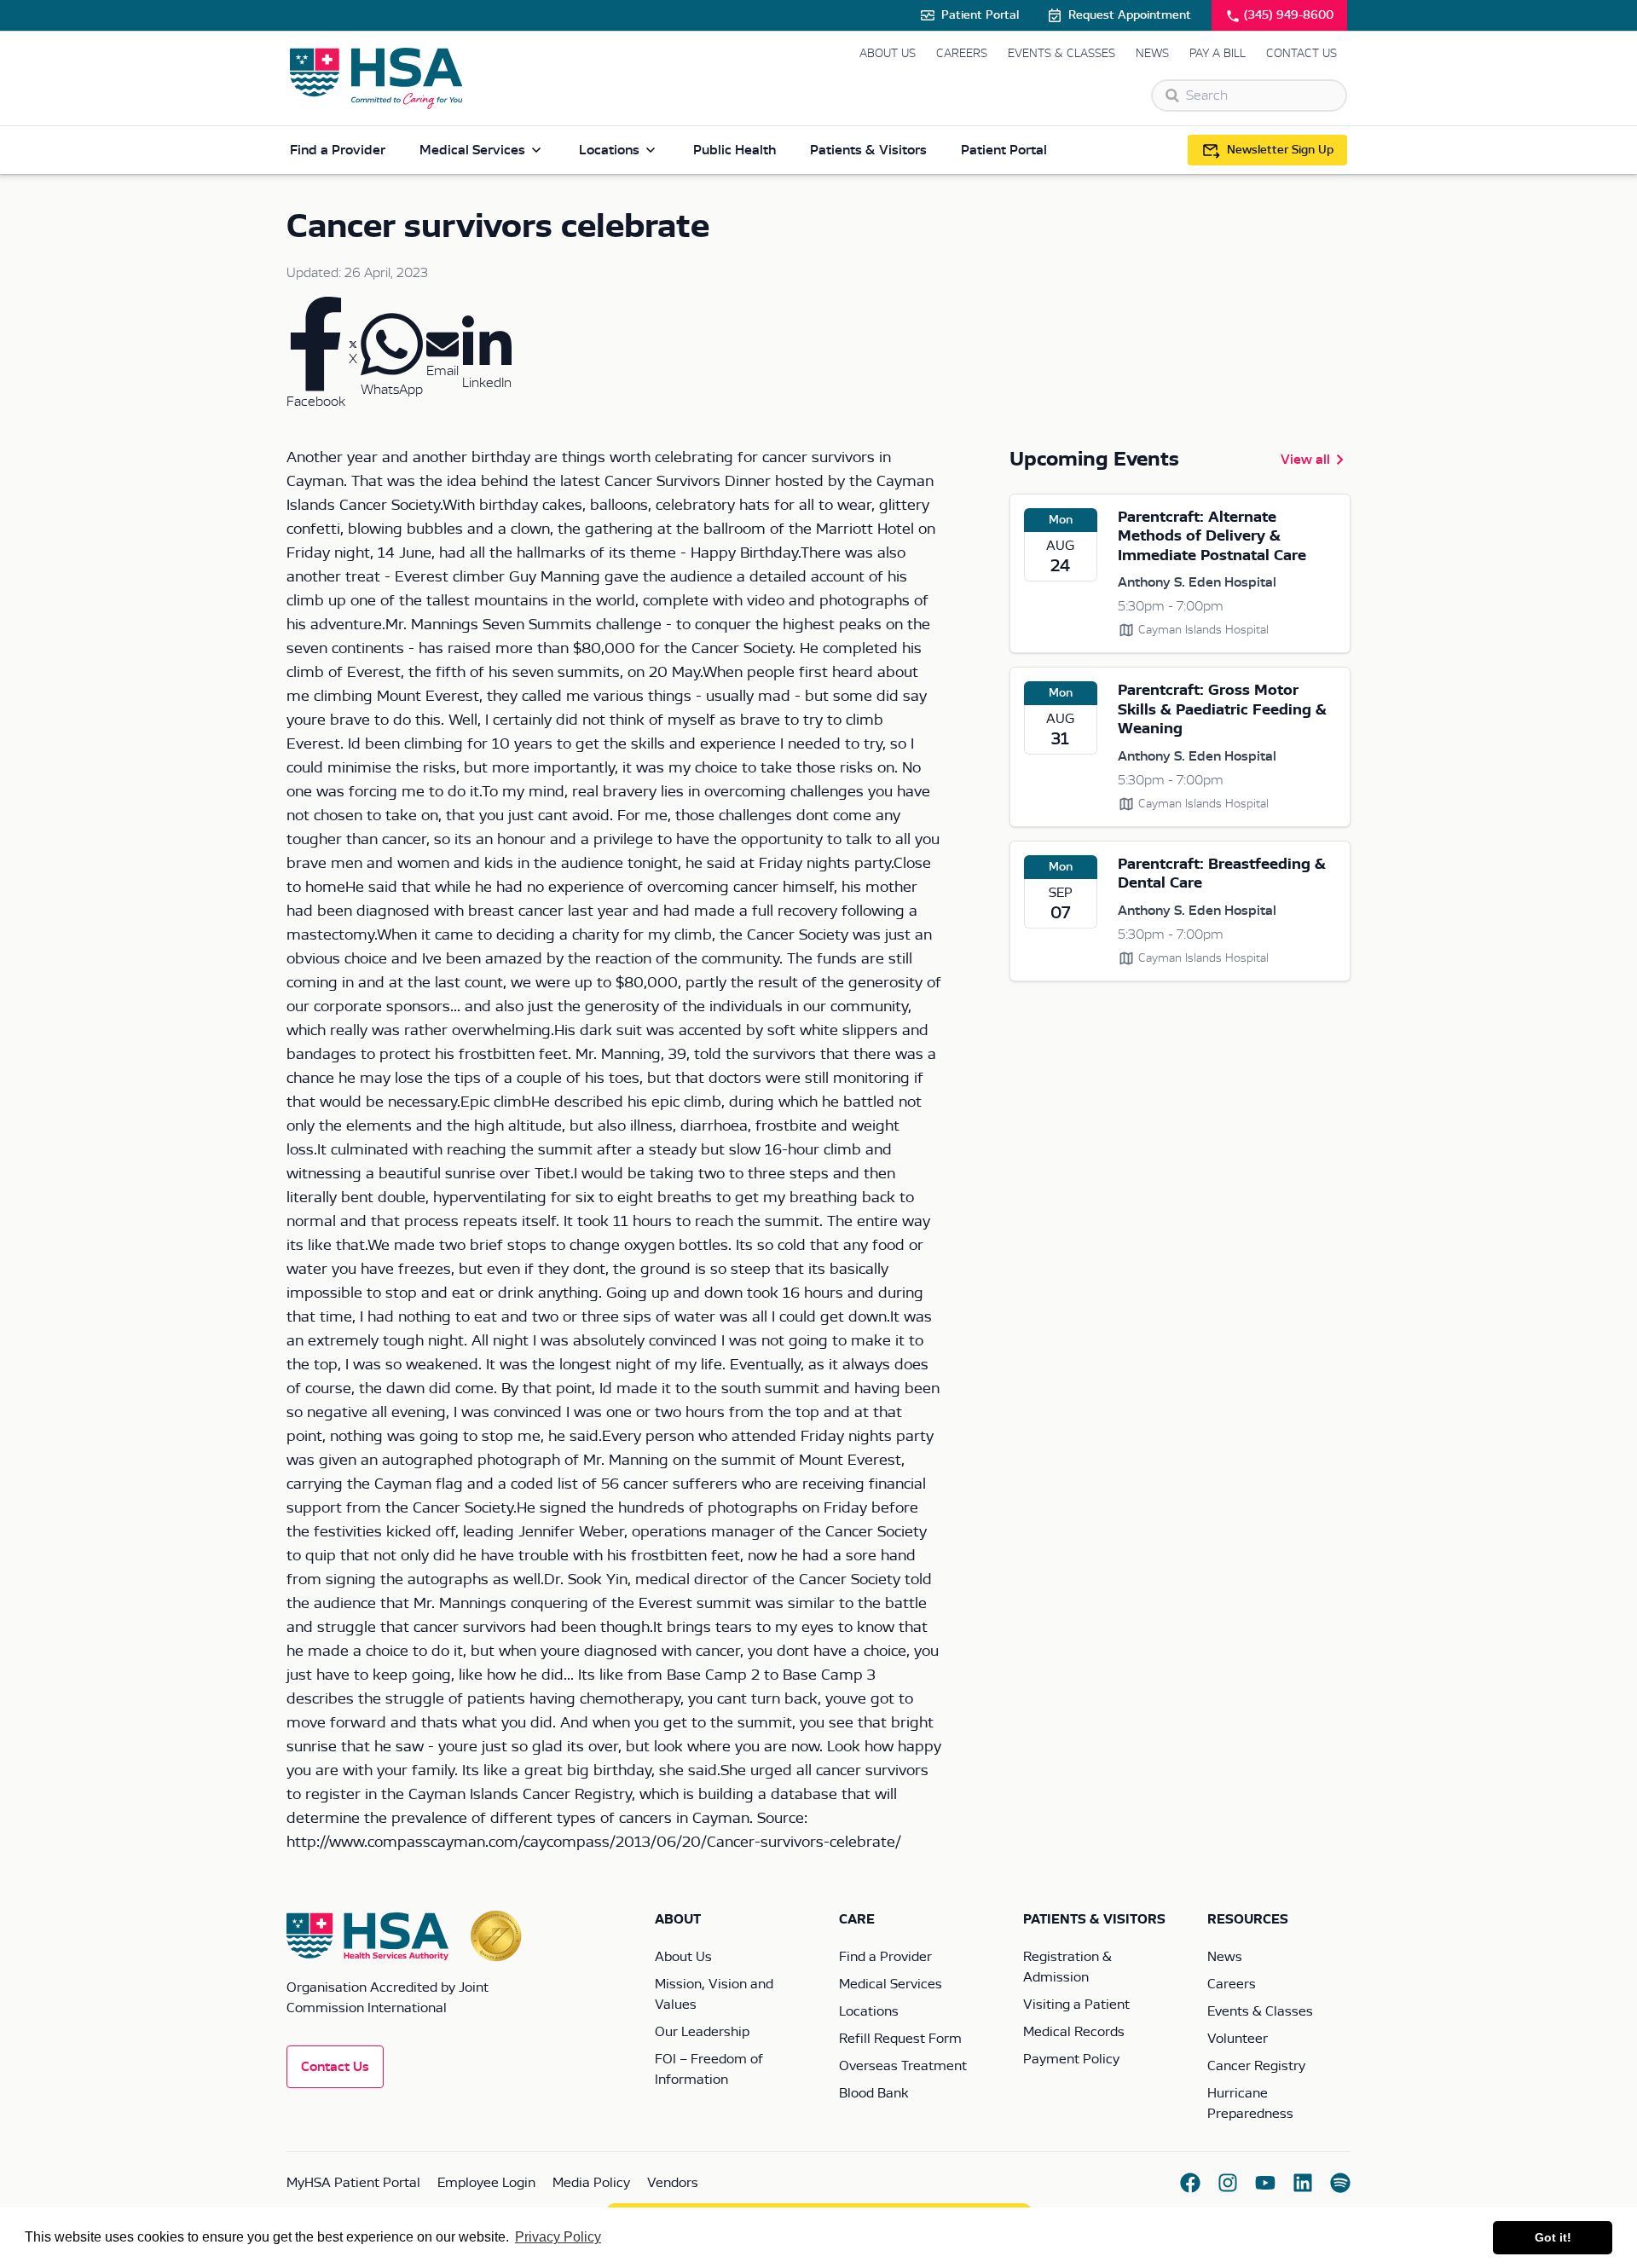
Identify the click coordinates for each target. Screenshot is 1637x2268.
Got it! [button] (1553, 2237)
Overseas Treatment (903, 2066)
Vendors (673, 2183)
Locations (609, 150)
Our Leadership (702, 2032)
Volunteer (1238, 2039)
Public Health (735, 150)
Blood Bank (873, 2093)
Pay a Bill (1218, 54)
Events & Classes (1061, 54)
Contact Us (1302, 54)
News (1152, 54)
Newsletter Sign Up (1280, 150)
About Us (888, 54)
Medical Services (472, 150)
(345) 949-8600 (1289, 15)
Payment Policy (1071, 2059)
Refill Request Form (900, 2039)
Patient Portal (980, 15)
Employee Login (486, 2183)
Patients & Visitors (868, 150)
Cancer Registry (1256, 2066)
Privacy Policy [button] (558, 2237)
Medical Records (1074, 2032)
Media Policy (591, 2183)
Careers (962, 54)
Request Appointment (1130, 15)
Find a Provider (338, 150)
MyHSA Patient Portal (353, 2183)
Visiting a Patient (1076, 2005)
